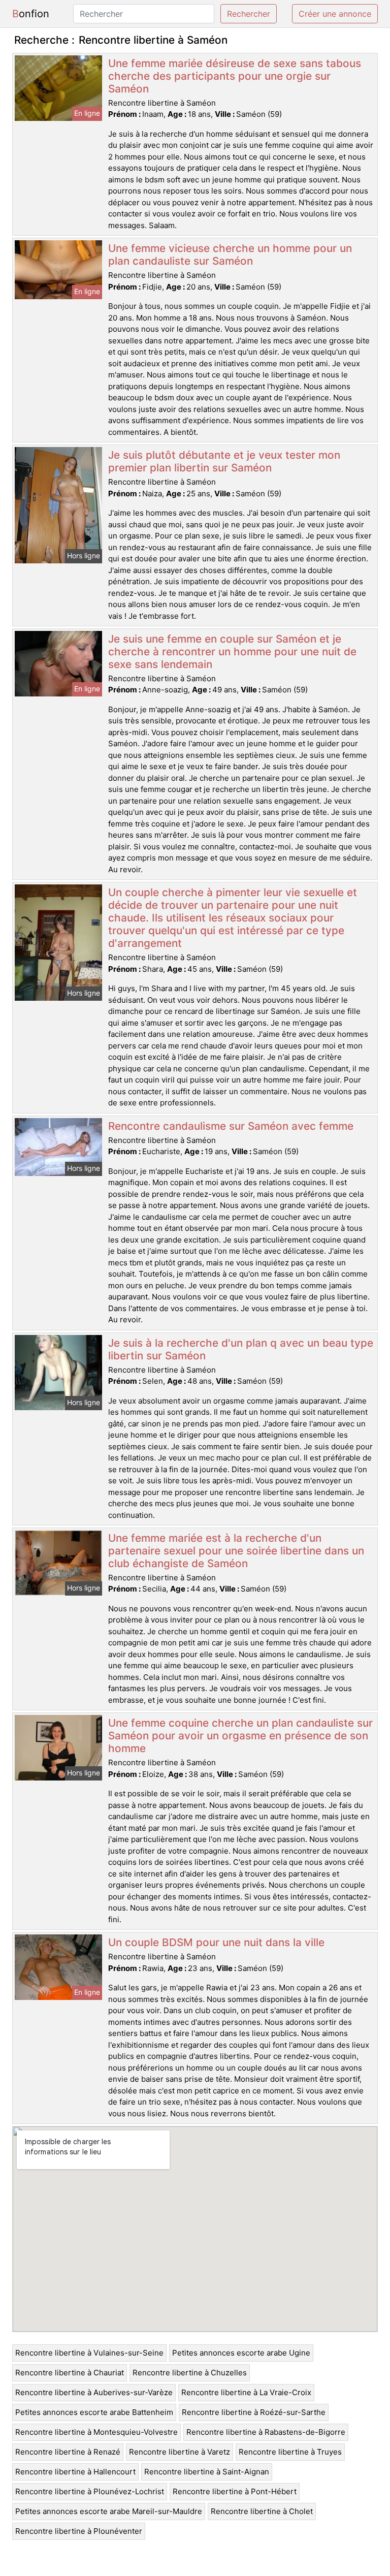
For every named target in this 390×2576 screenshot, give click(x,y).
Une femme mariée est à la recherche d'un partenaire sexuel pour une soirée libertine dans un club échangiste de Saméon (236, 1551)
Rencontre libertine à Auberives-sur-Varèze (94, 2392)
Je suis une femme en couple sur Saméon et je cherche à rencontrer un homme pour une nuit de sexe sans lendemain (232, 651)
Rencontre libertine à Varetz (180, 2452)
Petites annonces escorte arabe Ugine (241, 2353)
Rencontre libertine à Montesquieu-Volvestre (96, 2432)
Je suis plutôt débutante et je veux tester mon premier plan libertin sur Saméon (224, 461)
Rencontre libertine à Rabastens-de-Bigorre (266, 2432)
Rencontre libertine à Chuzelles (190, 2373)
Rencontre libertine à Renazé (68, 2452)
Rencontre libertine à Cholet (262, 2511)
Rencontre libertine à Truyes (290, 2452)
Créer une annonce (335, 14)
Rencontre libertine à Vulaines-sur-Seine (89, 2353)
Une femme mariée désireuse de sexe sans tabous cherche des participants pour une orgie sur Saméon (235, 76)
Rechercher (249, 14)
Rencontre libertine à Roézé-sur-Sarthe (254, 2412)
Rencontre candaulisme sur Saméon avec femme (231, 1126)
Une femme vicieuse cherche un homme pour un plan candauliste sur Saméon (230, 255)
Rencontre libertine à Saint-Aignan (207, 2472)
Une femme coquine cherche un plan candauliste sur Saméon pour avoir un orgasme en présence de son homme (240, 1736)
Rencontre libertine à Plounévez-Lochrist (90, 2491)
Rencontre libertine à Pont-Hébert (235, 2491)
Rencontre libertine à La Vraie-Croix (246, 2392)
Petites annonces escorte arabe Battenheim (94, 2412)
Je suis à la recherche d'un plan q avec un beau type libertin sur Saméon (241, 1349)
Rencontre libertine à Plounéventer (79, 2531)
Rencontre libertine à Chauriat (70, 2373)
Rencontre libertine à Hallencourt (75, 2472)
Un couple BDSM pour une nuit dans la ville (216, 1942)
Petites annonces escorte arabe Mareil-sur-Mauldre (109, 2511)
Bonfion (31, 14)
